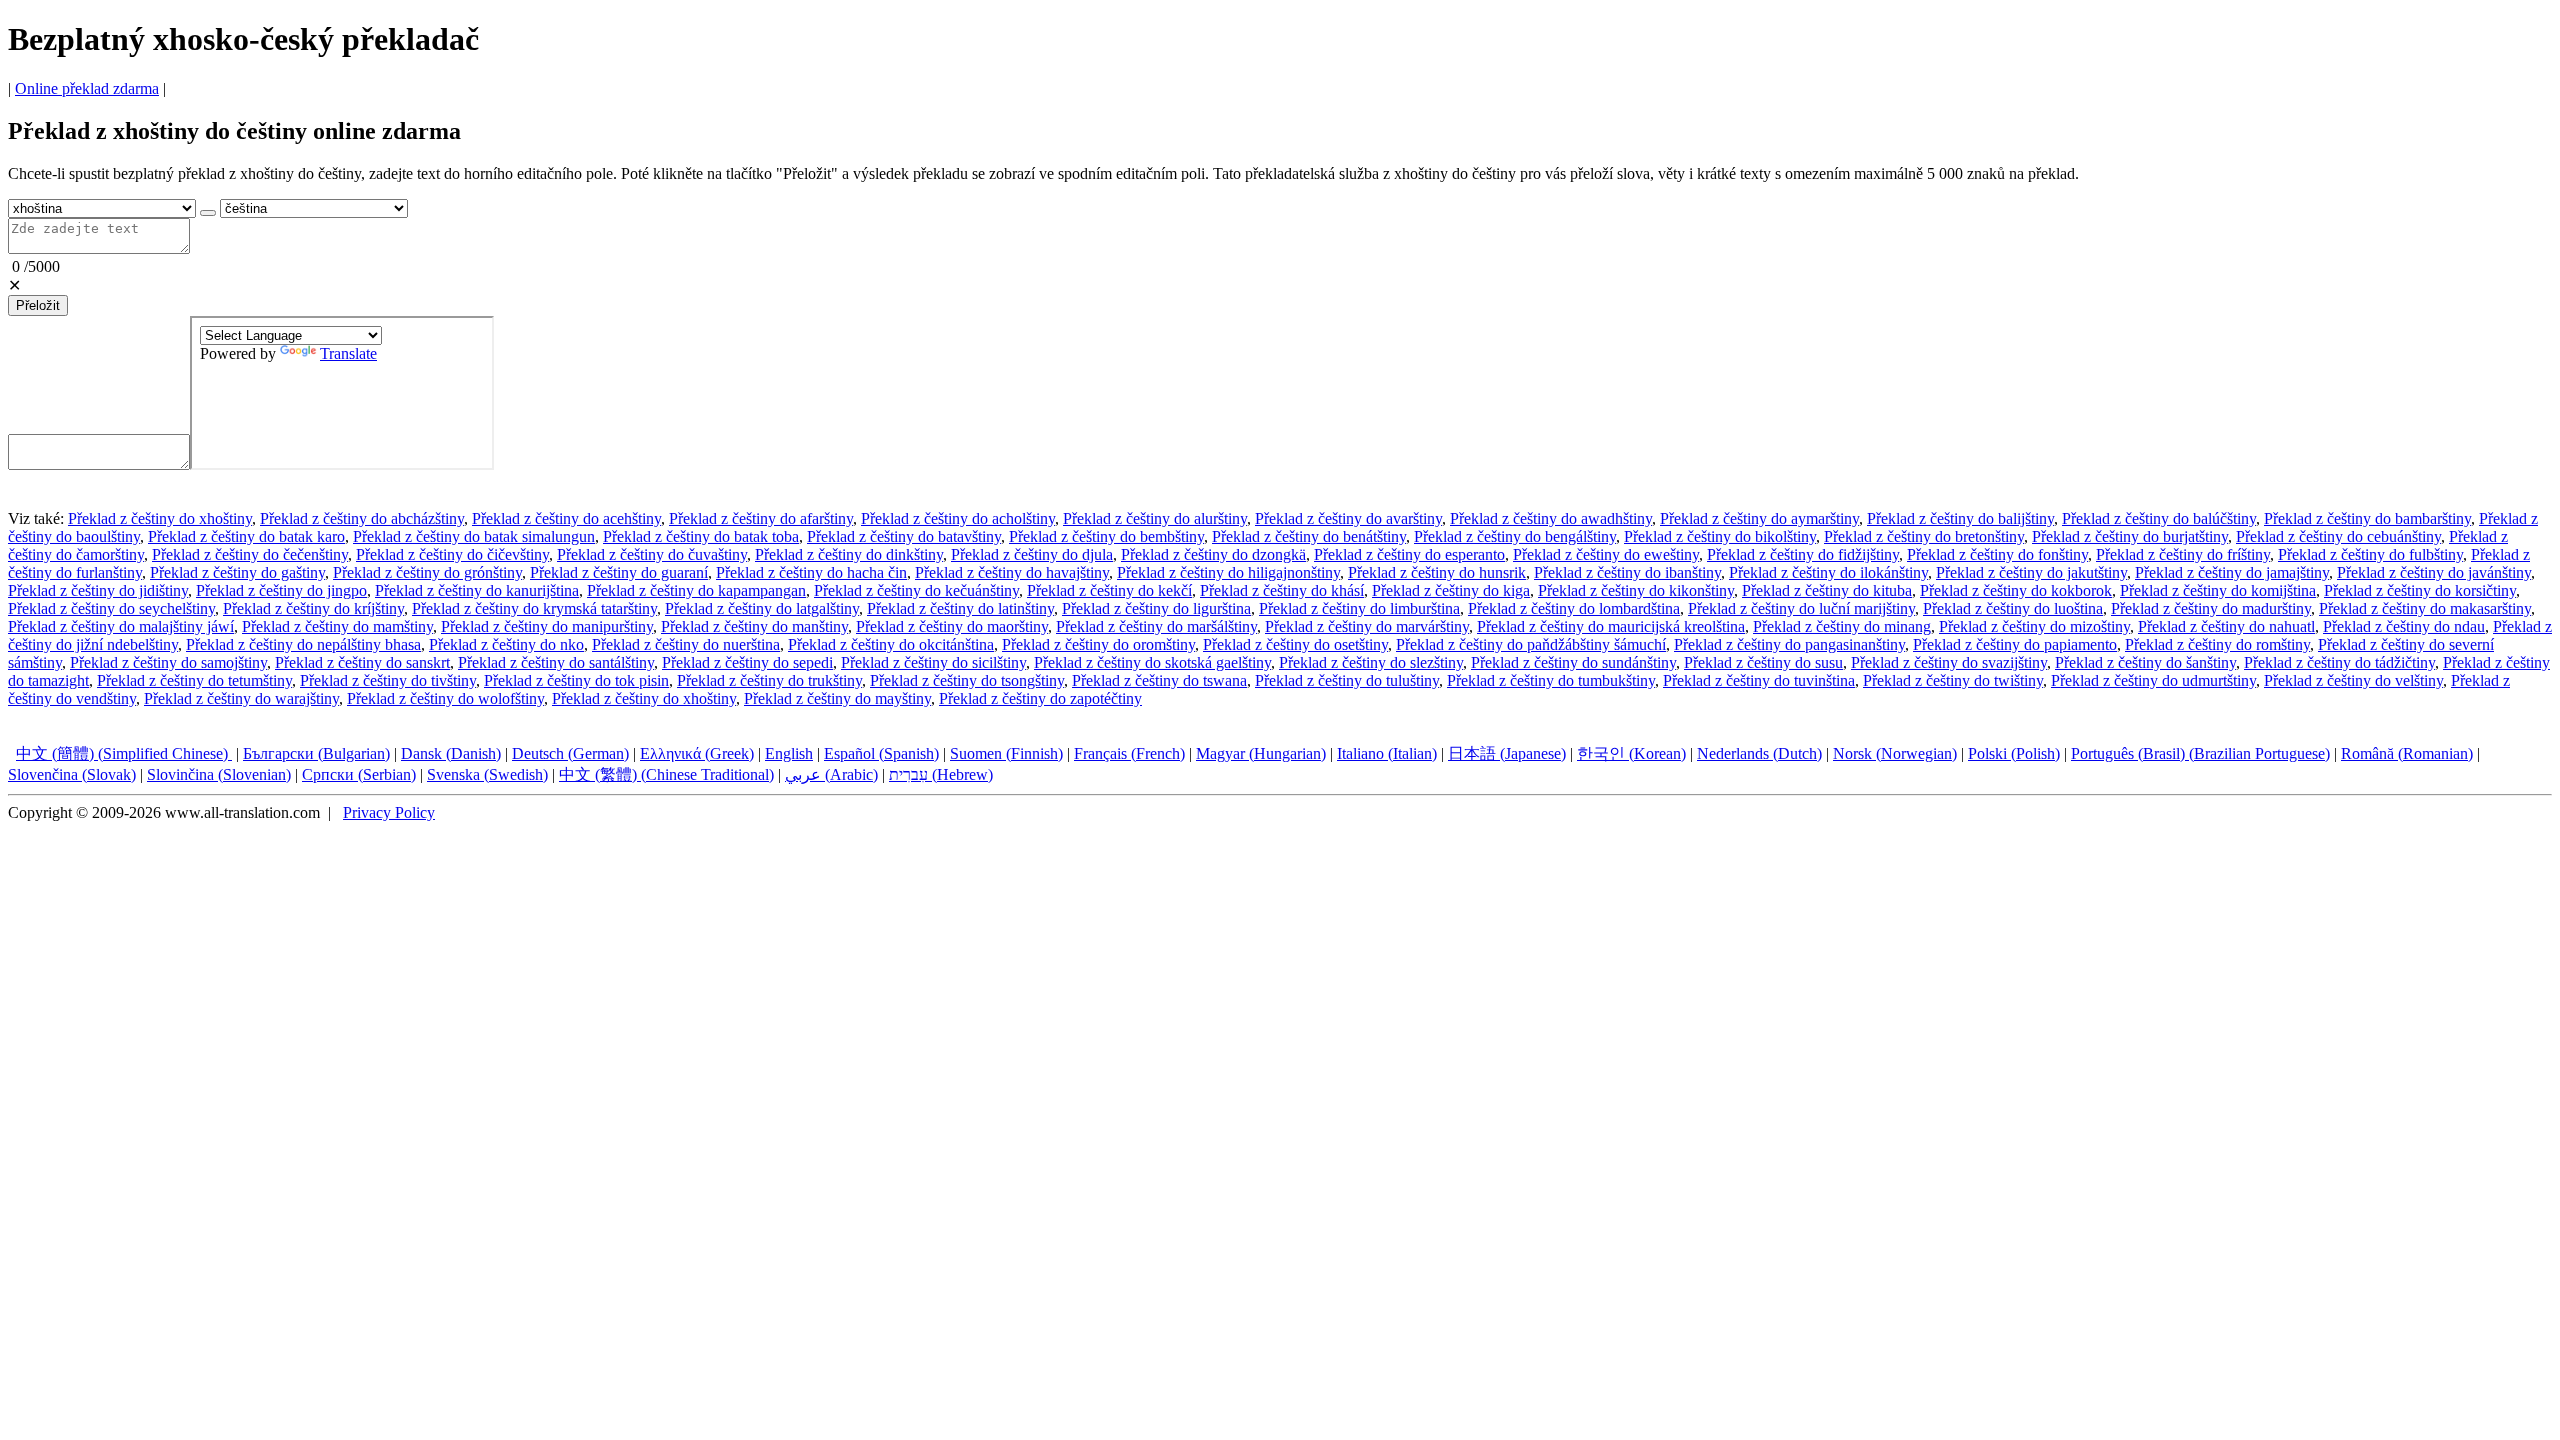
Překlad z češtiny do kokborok (2016, 590)
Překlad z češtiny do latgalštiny (762, 608)
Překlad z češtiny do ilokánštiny (1828, 572)
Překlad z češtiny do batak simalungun (474, 536)
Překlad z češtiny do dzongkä (1213, 554)
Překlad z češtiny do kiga (1451, 590)
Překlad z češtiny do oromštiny (1098, 644)
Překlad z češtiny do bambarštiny (2367, 518)
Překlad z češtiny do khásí (1282, 590)
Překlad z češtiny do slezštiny (1371, 662)
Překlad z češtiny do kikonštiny (1636, 590)
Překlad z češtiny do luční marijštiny (1801, 608)
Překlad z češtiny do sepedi (747, 662)
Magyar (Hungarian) (1261, 753)
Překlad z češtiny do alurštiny (1155, 518)
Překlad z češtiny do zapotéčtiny (1040, 698)
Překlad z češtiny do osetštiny (1295, 644)
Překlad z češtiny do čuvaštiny (652, 554)
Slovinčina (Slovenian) (219, 774)
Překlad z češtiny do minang (1842, 626)
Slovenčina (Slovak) (72, 774)
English (789, 753)
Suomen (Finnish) (1006, 753)
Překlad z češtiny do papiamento (2015, 644)
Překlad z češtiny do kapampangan (696, 590)
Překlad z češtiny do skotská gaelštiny (1152, 662)
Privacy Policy (389, 812)
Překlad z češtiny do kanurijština (477, 590)
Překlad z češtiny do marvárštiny (1367, 626)
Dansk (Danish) (451, 753)
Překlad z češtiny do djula (1032, 554)
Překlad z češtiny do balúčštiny (2159, 518)
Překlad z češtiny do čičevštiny (452, 554)
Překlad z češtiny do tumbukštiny (1551, 680)
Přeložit (38, 305)
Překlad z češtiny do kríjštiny (313, 608)
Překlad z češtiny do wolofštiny (445, 698)
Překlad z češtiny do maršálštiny (1156, 626)
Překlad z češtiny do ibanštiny (1627, 572)
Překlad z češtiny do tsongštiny (967, 680)
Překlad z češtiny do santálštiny (556, 662)
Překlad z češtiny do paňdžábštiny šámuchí (1531, 644)
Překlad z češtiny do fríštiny (2183, 554)
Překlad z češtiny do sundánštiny (1573, 662)
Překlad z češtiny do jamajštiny (2232, 572)
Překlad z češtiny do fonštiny (1997, 554)
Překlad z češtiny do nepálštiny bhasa (303, 644)
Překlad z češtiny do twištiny (1953, 680)
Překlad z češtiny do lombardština (1574, 608)
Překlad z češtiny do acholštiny (958, 518)
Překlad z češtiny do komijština (2218, 590)
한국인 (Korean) (1631, 753)
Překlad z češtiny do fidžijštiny (1803, 554)
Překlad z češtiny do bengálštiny (1515, 536)
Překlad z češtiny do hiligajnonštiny (1228, 572)
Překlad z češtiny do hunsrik (1437, 572)
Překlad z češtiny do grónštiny (427, 572)
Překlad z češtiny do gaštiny (237, 572)
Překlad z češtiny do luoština (2013, 608)
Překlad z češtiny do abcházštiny (362, 518)
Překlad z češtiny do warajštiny (241, 698)
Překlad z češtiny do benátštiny (1309, 536)
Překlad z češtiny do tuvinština (1759, 680)
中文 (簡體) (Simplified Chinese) (124, 753)
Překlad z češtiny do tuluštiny (1347, 680)
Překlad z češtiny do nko (506, 644)
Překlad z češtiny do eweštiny (1606, 554)
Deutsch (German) (570, 753)
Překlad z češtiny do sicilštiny (933, 662)
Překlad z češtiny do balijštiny (1960, 518)
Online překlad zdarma (87, 88)
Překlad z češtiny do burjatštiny (2130, 536)
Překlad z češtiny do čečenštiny (250, 554)
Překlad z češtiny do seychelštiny (111, 608)
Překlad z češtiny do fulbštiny (2370, 554)
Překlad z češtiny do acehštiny (566, 518)
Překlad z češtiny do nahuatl (2226, 626)
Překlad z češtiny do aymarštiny (1759, 518)
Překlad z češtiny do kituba (1827, 590)
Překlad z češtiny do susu (1763, 662)
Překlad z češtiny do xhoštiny (160, 518)
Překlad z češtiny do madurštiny (2211, 608)
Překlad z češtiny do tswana (1159, 680)
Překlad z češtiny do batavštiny (904, 536)
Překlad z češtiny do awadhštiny (1551, 518)
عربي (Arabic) (831, 774)
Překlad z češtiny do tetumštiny (194, 680)
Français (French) (1129, 753)
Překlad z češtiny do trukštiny (769, 680)
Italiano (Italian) (1387, 753)
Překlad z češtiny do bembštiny (1106, 536)
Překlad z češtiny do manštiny (754, 626)
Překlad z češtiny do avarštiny (1348, 518)
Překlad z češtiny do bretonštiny (1924, 536)
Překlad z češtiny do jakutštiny (2031, 572)
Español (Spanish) (881, 753)
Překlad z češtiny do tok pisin (576, 680)
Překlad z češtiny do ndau (2404, 626)
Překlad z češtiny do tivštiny (388, 680)
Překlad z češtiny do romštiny (2217, 644)
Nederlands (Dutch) (1759, 753)
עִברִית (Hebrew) (941, 774)
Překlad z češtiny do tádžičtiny (2339, 662)
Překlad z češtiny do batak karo (246, 536)
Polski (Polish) (2014, 753)
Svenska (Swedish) (487, 774)
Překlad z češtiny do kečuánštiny (916, 590)
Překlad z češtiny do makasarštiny (2425, 608)
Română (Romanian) (2407, 753)
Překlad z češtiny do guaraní (619, 572)
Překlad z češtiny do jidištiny (98, 590)
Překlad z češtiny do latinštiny (960, 608)
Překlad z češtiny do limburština (1359, 608)
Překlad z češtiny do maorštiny (952, 626)
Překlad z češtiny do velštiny (2353, 680)
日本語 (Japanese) (1507, 753)
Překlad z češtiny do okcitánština (891, 644)
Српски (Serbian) (359, 774)
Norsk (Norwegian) (1895, 753)
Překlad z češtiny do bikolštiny (1720, 536)
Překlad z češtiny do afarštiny (761, 518)
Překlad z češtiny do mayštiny (837, 698)
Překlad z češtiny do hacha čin (811, 572)
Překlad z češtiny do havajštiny (1012, 572)
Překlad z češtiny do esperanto (1409, 554)
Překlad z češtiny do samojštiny (168, 662)
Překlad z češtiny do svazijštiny (1949, 662)
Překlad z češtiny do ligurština (1156, 608)
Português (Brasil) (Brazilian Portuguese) (2200, 753)
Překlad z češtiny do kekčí (1109, 590)
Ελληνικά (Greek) (697, 753)
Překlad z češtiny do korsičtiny (2420, 590)
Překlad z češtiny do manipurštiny (547, 626)
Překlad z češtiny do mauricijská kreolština (1611, 626)
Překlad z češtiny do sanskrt (362, 662)
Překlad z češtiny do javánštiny (2434, 572)
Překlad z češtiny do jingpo (281, 590)
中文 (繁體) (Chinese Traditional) (666, 774)
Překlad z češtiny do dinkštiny (849, 554)
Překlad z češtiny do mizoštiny (2034, 626)
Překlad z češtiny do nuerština (686, 644)
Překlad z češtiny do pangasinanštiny (1789, 644)
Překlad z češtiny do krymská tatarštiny (534, 608)
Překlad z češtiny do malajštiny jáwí (121, 626)
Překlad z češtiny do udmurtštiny (2153, 680)
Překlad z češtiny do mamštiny (337, 626)
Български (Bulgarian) (316, 753)
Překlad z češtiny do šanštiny (2145, 662)
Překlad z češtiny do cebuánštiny (2338, 536)
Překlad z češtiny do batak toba (701, 536)
